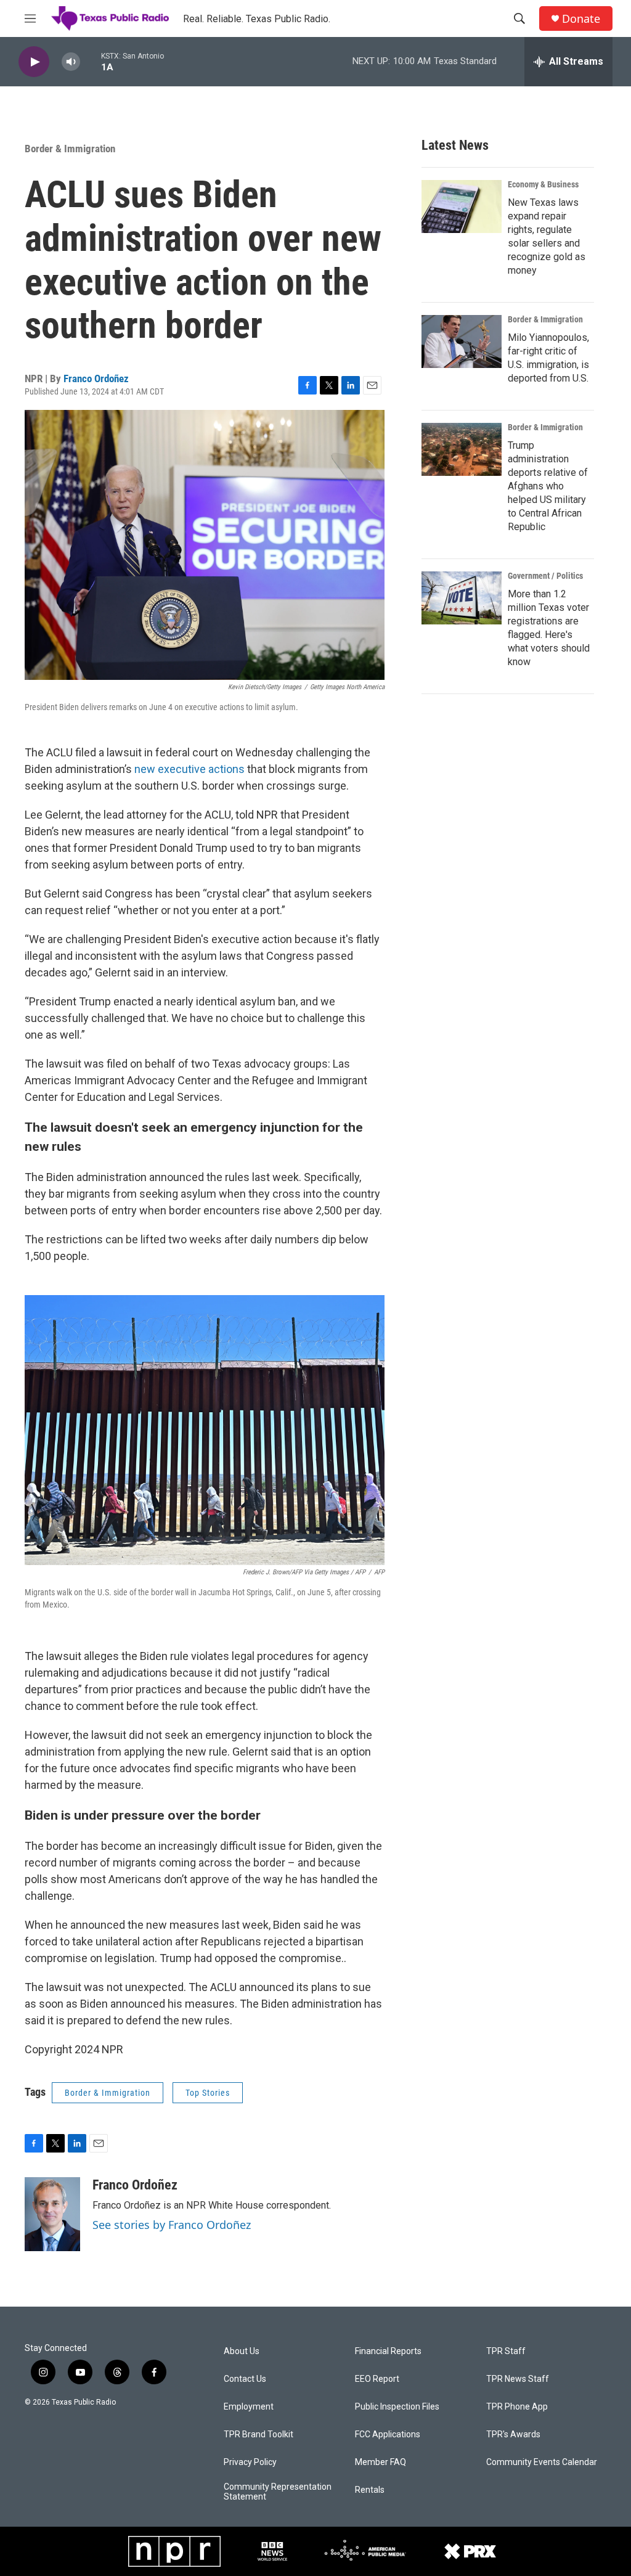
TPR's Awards (513, 2435)
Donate (581, 19)
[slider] (91, 61)
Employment (249, 2407)
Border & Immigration (70, 149)
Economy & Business (543, 184)
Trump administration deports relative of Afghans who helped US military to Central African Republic (548, 486)
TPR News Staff (518, 2379)
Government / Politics (545, 576)
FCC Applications (388, 2435)
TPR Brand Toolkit (259, 2435)
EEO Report (377, 2379)
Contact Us (245, 2379)
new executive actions (189, 769)
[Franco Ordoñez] (52, 2214)
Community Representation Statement (278, 2492)
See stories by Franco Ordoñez (172, 2225)
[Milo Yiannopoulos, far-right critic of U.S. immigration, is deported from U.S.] (462, 341)
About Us (242, 2351)
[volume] (71, 62)
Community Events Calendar (542, 2462)
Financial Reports (388, 2351)
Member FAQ (381, 2462)
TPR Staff (506, 2351)
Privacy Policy (250, 2462)
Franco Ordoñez (96, 378)
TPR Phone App (517, 2407)
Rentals (370, 2490)
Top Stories (208, 2093)
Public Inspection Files (397, 2407)
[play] (34, 62)
